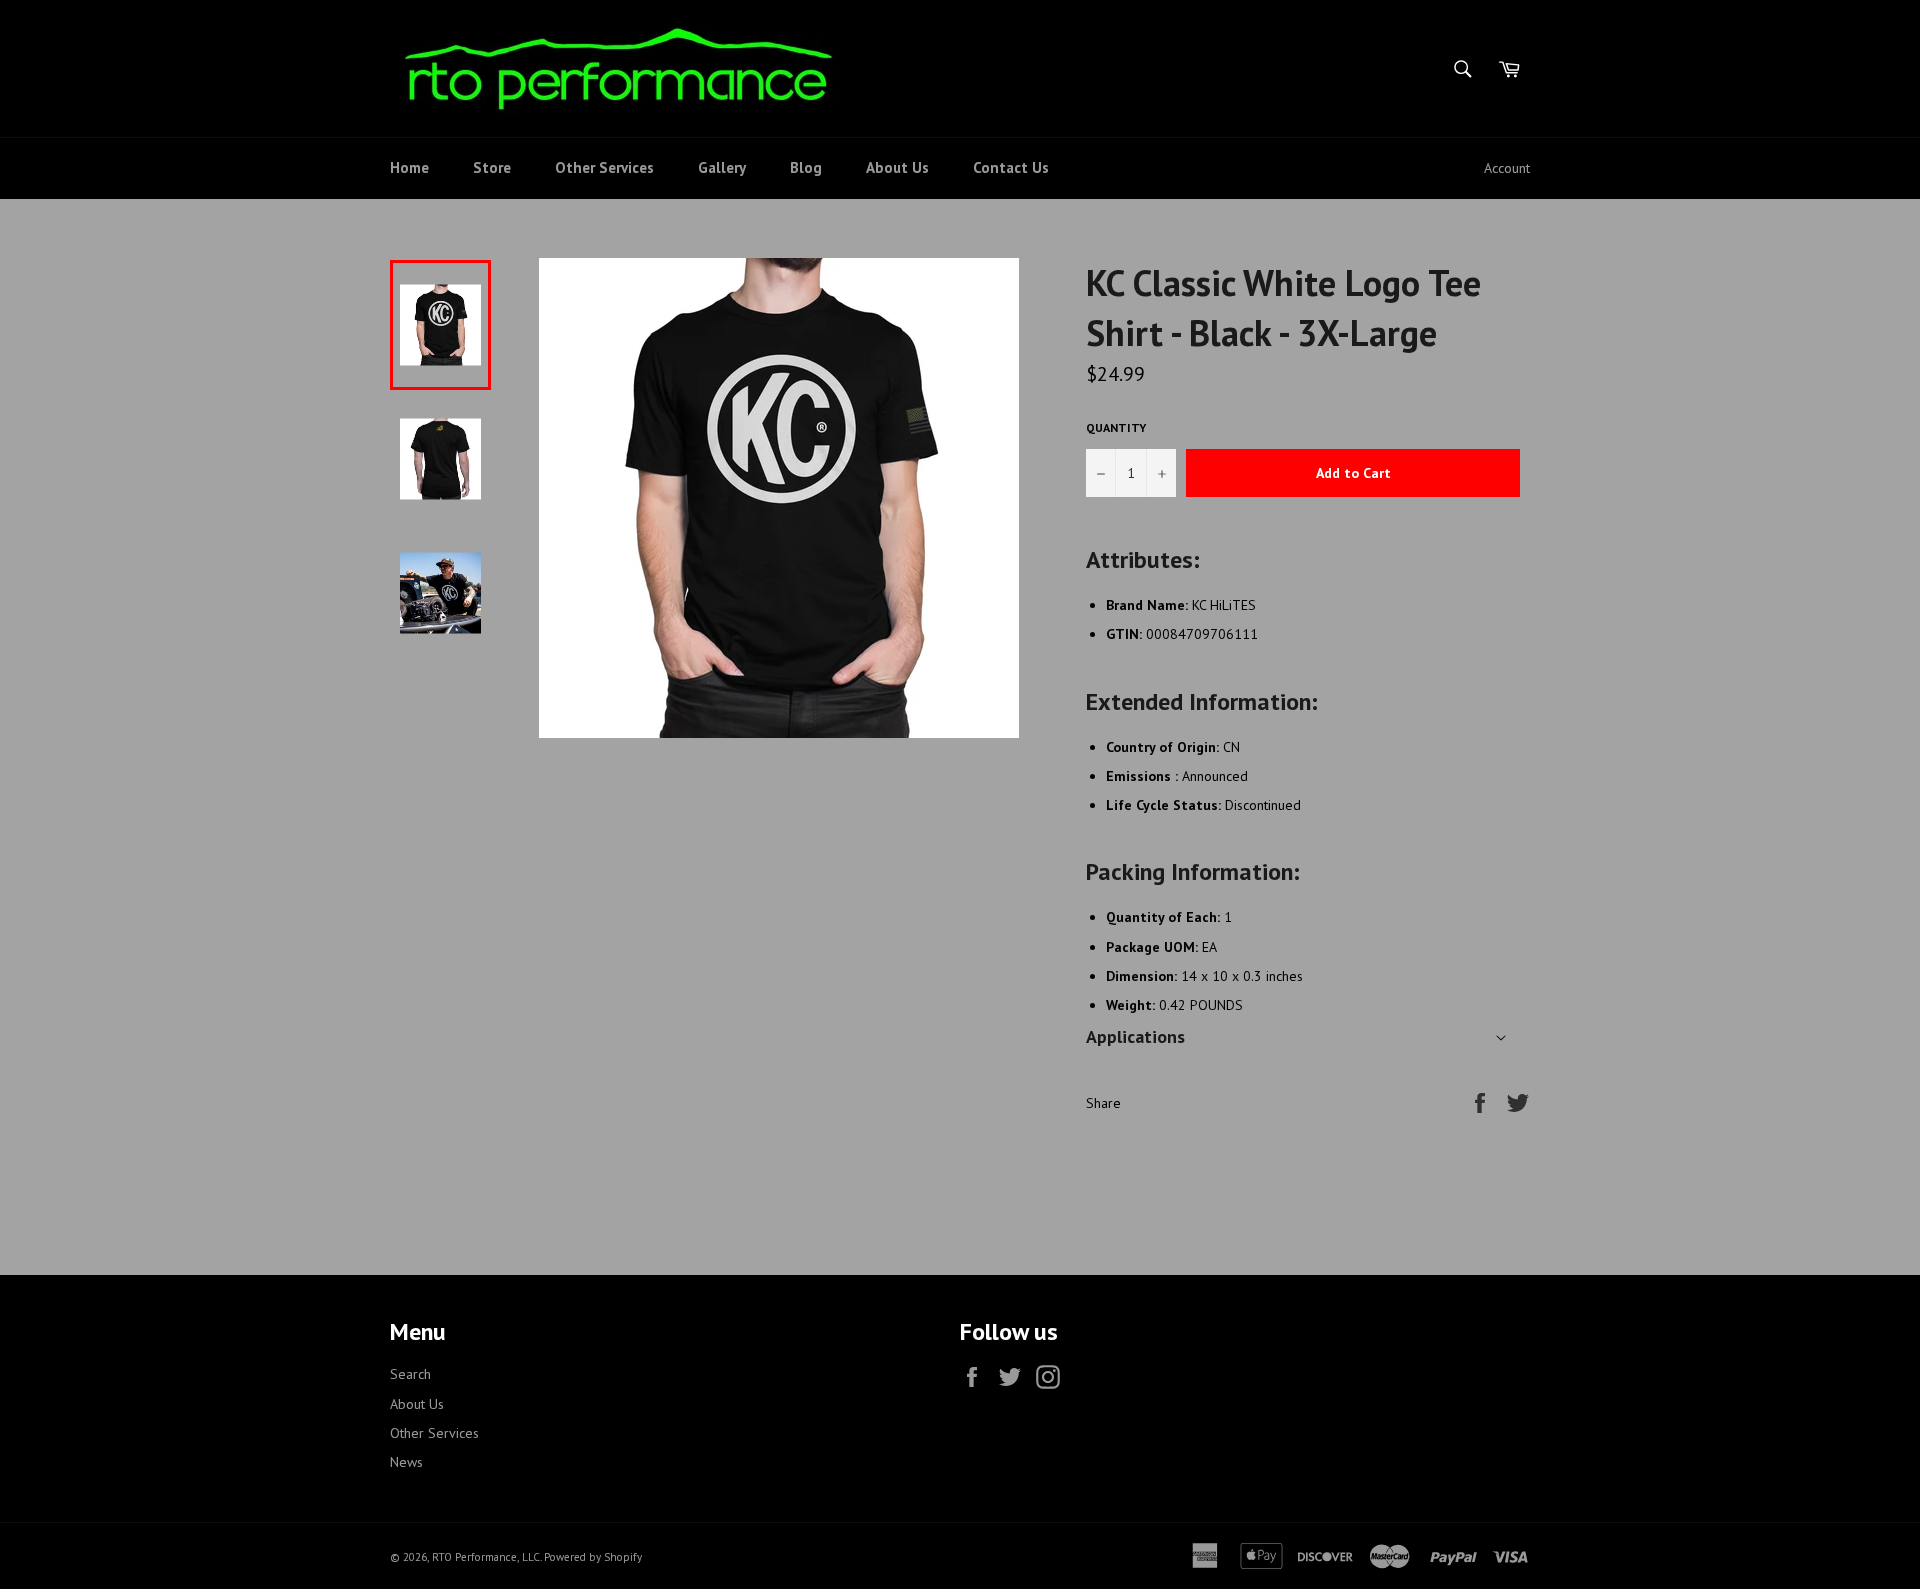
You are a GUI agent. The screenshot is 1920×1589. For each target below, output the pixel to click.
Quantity (1116, 427)
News (406, 1462)
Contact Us (1011, 167)
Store (492, 167)
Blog (806, 167)
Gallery (722, 167)
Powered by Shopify (593, 1557)
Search (410, 1374)
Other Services (604, 167)
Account (1507, 168)
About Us (897, 167)
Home (409, 167)
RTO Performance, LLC (486, 1557)
